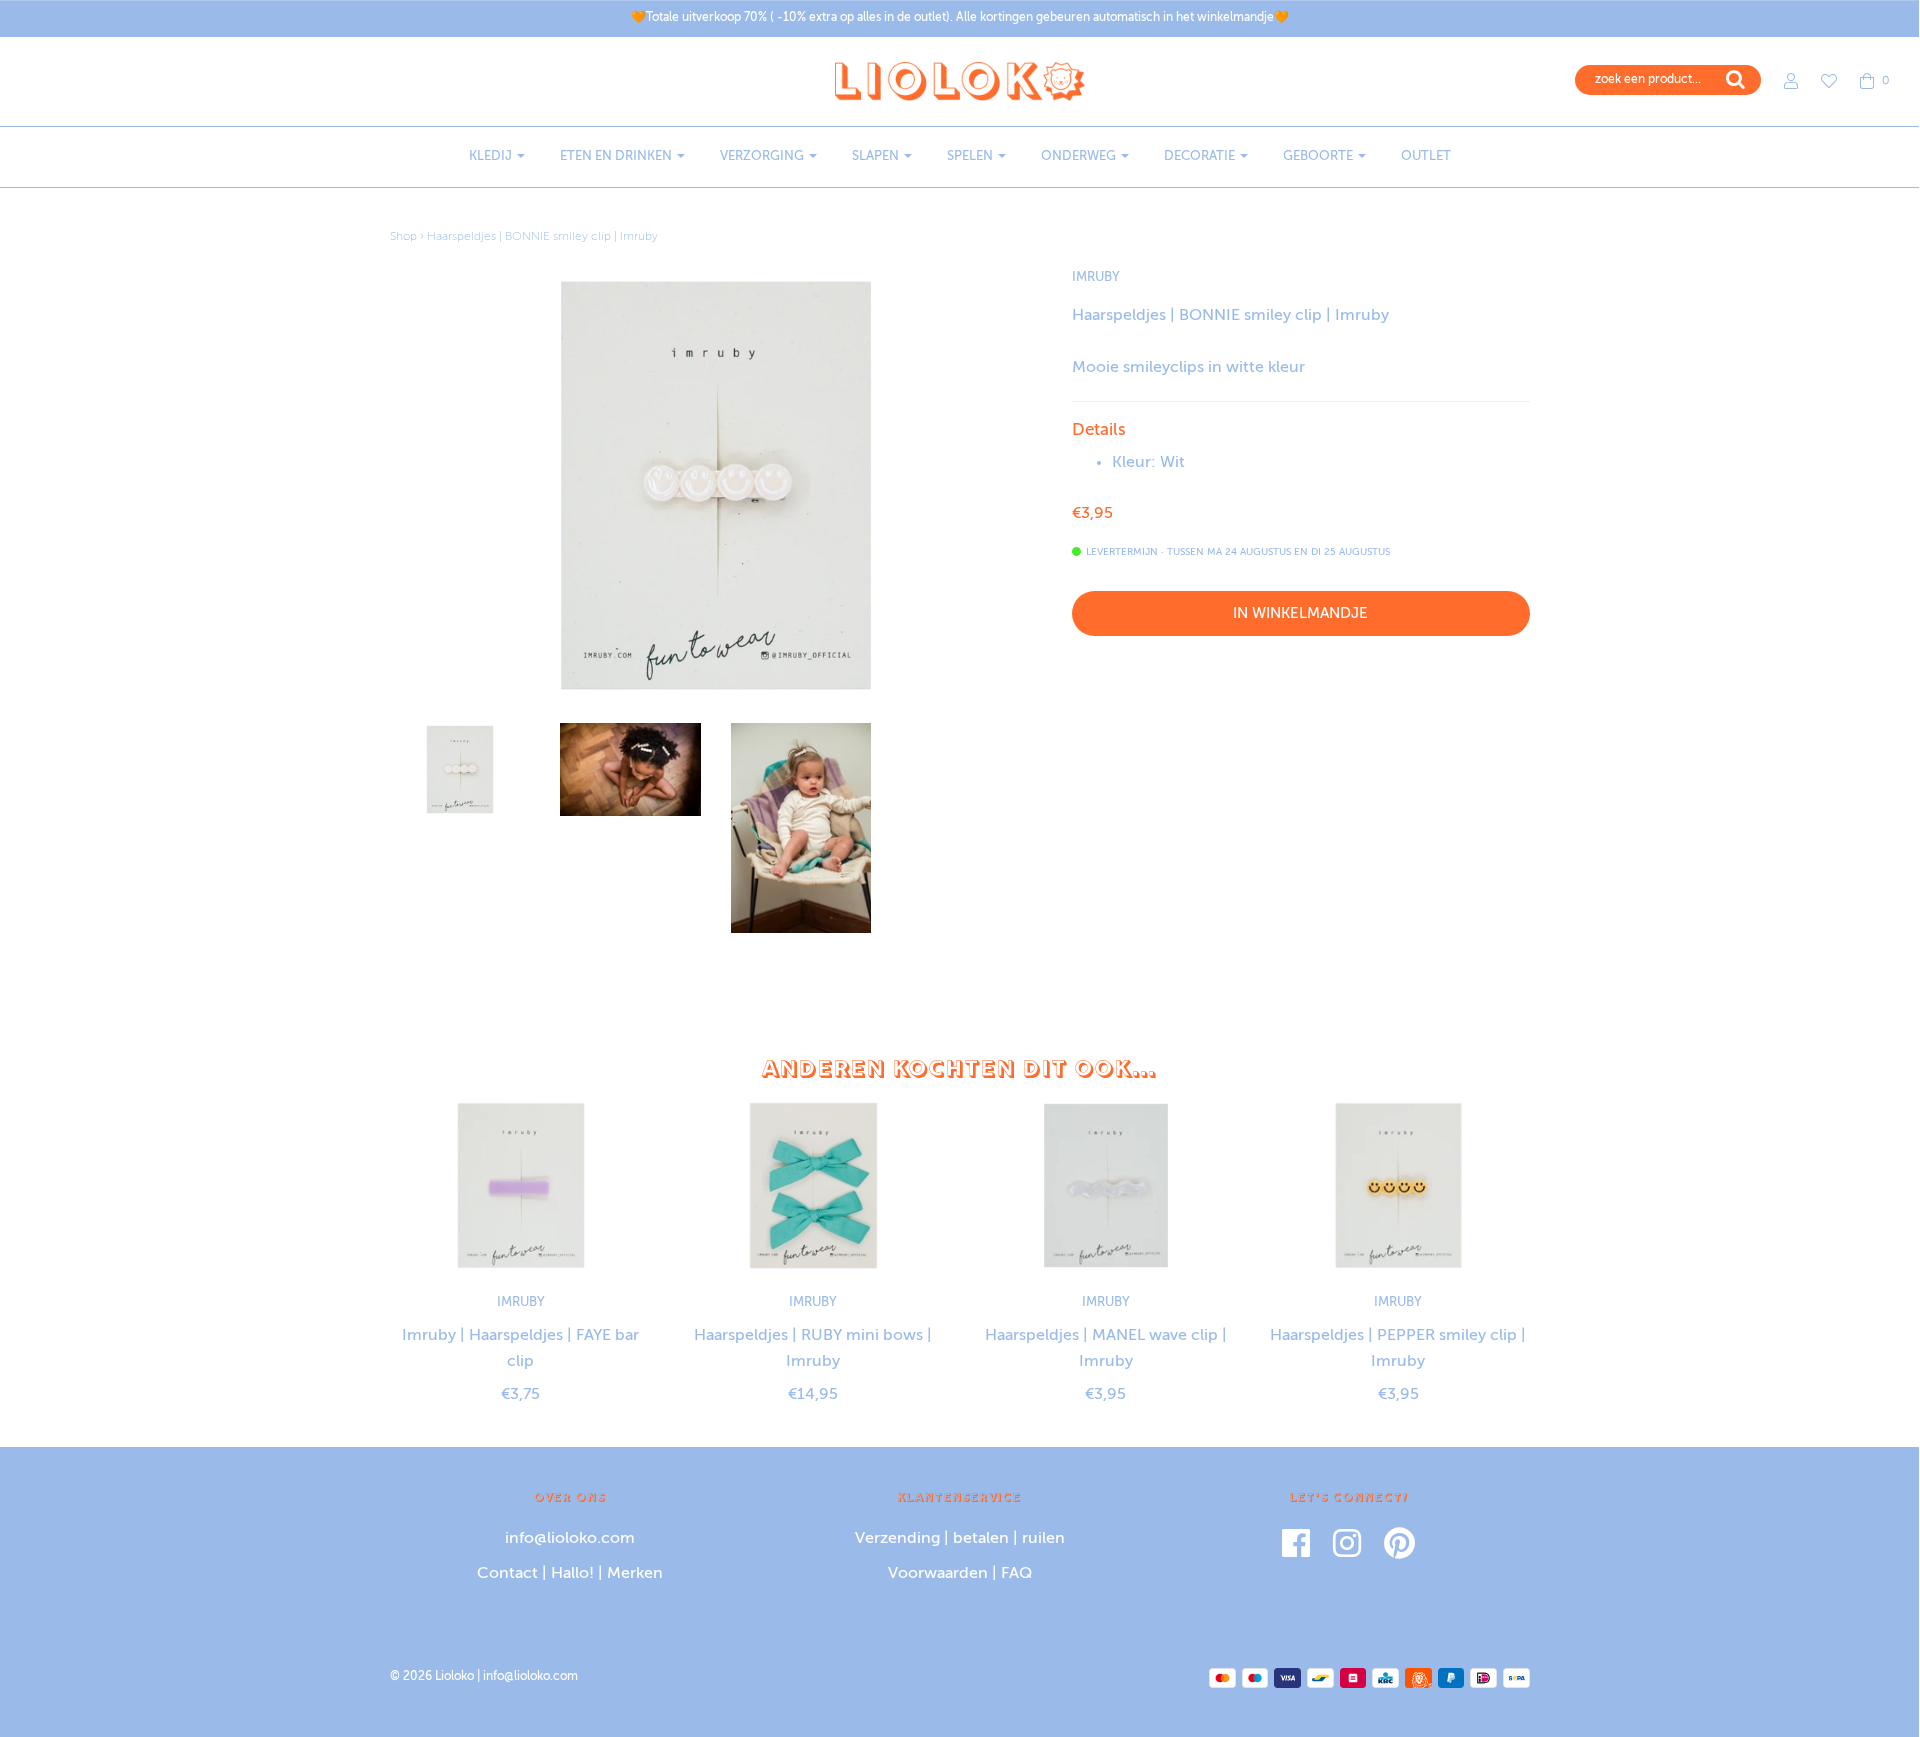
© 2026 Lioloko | (436, 1677)
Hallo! (572, 1574)
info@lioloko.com (570, 1539)
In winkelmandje (1300, 613)
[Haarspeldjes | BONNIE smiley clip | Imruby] (460, 770)
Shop (403, 237)
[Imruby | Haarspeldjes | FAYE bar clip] (521, 1185)
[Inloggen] (1781, 81)
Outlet (1426, 156)
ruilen (1043, 1539)
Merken (635, 1574)
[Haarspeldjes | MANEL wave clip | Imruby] (1106, 1185)
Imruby (1096, 277)
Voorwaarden (938, 1574)
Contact (507, 1574)
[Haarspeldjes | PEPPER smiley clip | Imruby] (1398, 1185)
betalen (981, 1539)
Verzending (897, 1539)
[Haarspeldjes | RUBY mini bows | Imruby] (813, 1185)
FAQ (1016, 1574)
